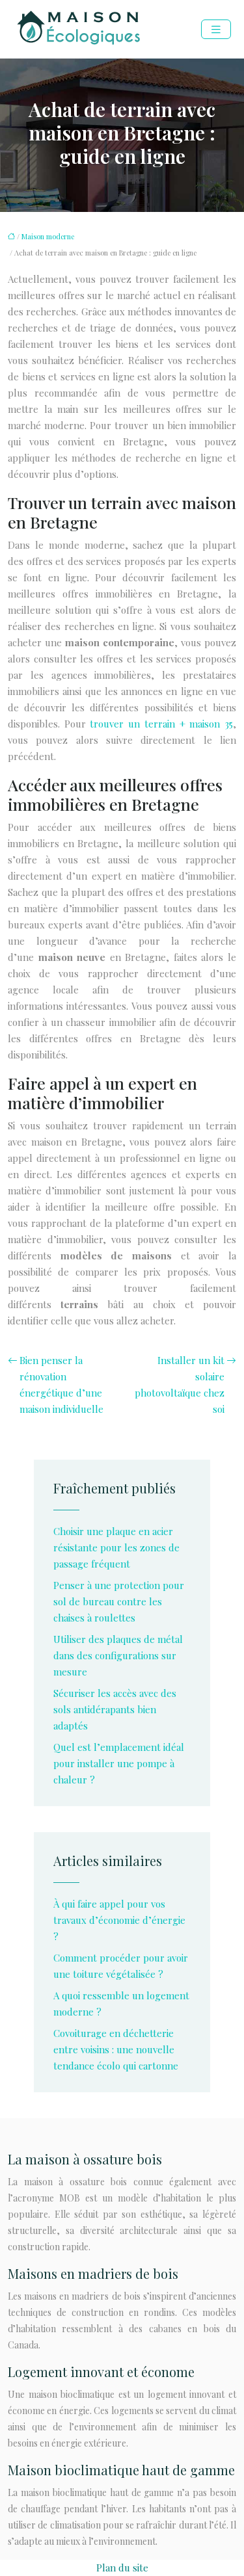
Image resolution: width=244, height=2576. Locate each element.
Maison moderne (48, 236)
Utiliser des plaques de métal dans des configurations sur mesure (118, 1655)
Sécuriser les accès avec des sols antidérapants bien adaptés (115, 1709)
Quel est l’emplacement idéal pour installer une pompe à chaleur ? (119, 1763)
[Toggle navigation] (216, 30)
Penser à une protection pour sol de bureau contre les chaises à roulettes (119, 1601)
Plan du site (122, 2568)
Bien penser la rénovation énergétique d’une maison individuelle (61, 1385)
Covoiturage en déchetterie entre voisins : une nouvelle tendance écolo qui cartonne (116, 2049)
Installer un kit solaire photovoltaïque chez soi (180, 1385)
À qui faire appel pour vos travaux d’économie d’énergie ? (119, 1920)
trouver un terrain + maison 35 (161, 724)
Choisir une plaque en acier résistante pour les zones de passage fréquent (116, 1547)
